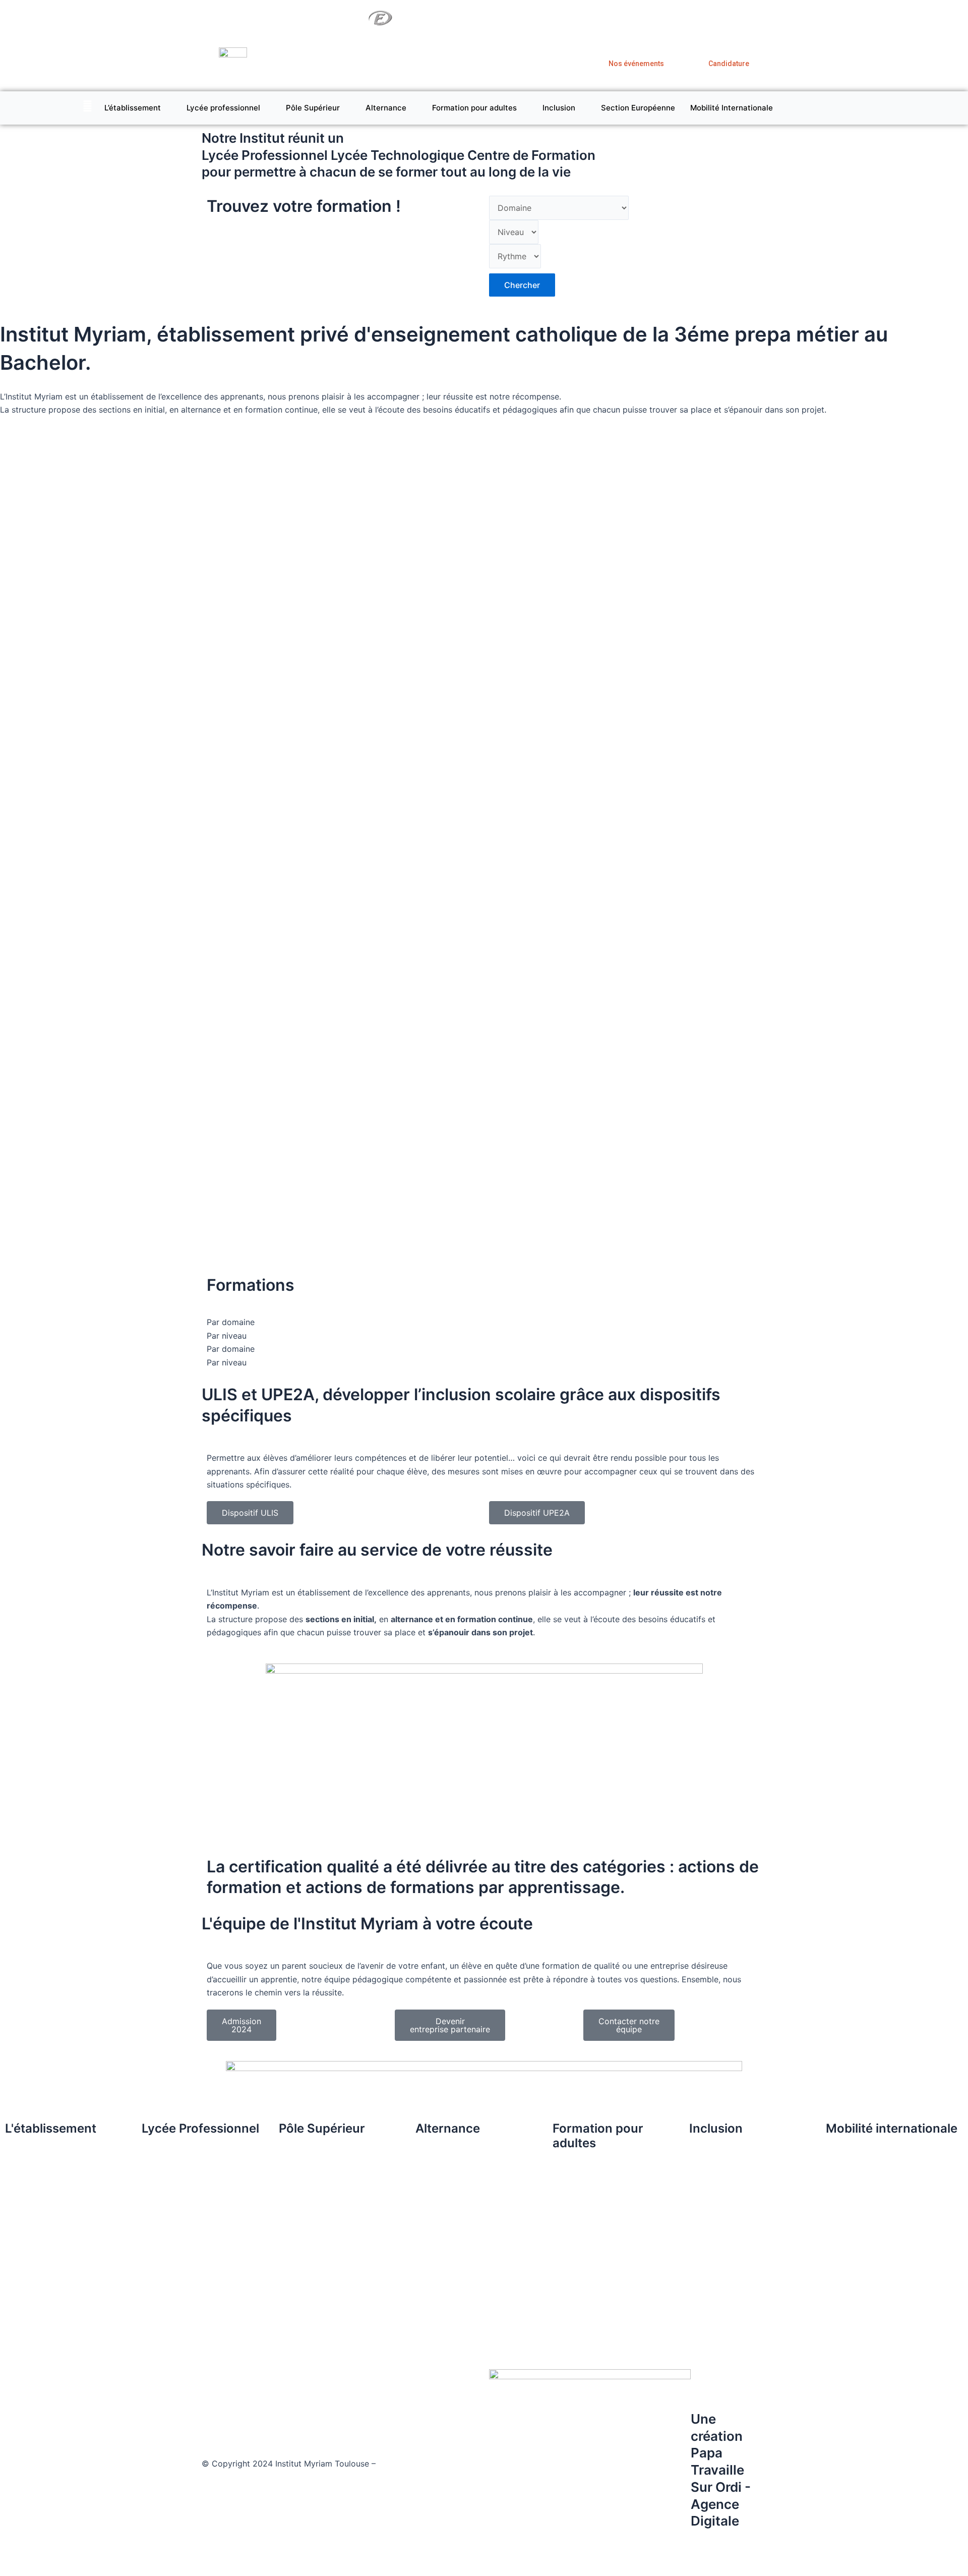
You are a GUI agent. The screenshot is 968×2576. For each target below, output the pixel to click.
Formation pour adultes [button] (474, 108)
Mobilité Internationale (732, 108)
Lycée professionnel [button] (223, 108)
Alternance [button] (386, 108)
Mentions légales (410, 2464)
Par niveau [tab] (227, 1336)
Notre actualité (682, 18)
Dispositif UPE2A (537, 1513)
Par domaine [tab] (231, 1322)
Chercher (522, 285)
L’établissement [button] (133, 108)
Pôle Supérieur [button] (313, 108)
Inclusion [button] (559, 108)
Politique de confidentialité (255, 2477)
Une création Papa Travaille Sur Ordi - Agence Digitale (721, 2470)
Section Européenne (638, 108)
